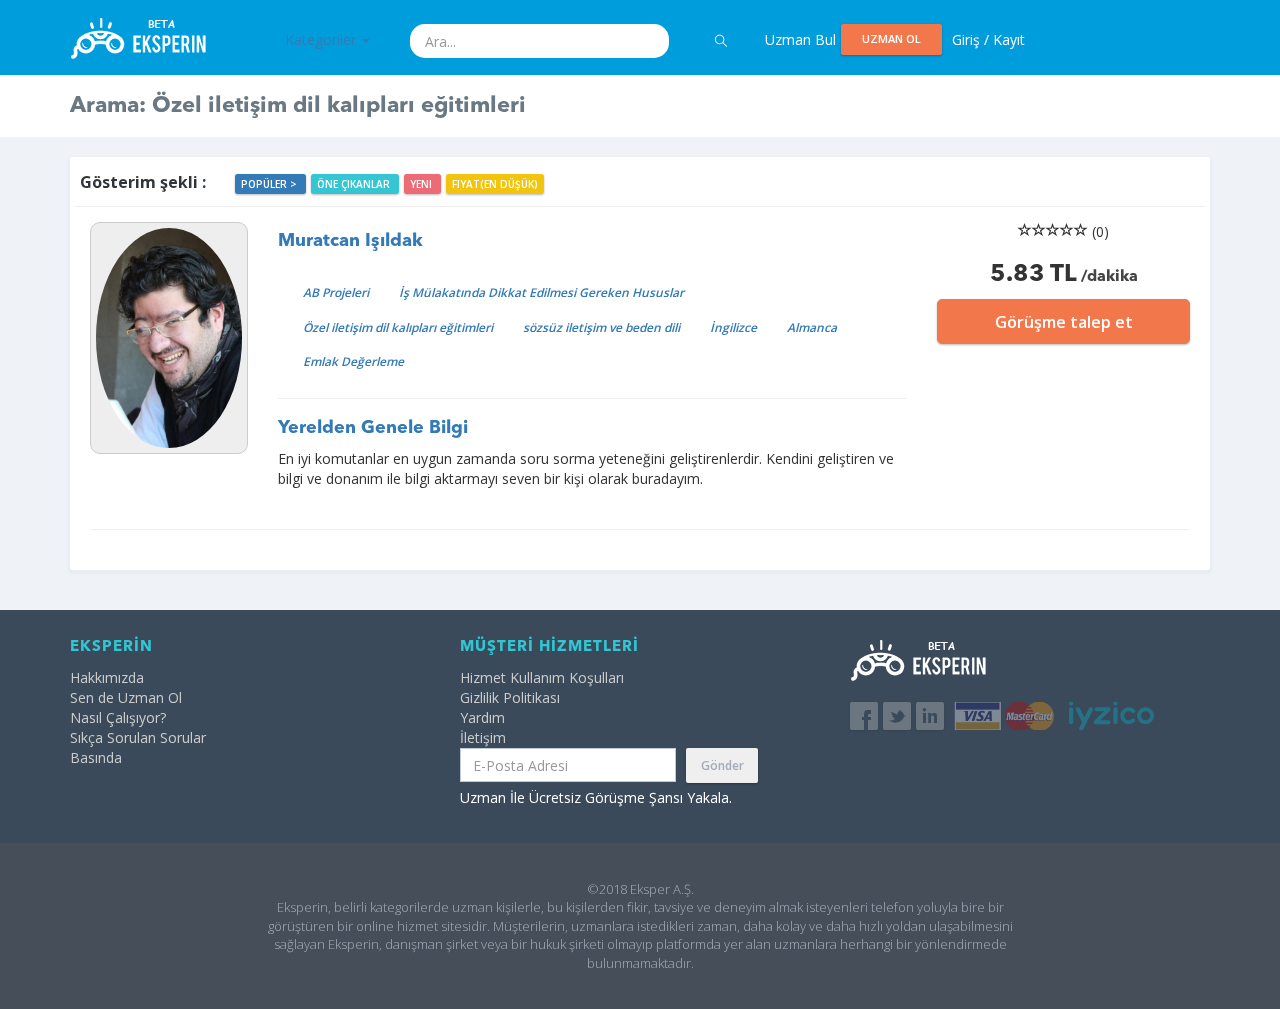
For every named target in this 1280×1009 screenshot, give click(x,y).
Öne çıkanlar (355, 184)
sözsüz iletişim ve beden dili (601, 327)
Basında (96, 757)
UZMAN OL (891, 38)
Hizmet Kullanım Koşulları (542, 677)
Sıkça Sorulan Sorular (138, 737)
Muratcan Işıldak (350, 241)
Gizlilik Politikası (510, 697)
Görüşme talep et (1064, 322)
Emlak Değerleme (353, 361)
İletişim (483, 737)
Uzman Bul (800, 39)
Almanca (812, 327)
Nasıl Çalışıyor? (118, 717)
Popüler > (270, 184)
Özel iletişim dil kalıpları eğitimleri (398, 327)
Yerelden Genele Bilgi (373, 428)
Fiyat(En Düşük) (495, 184)
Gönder (722, 765)
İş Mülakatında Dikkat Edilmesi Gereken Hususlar (541, 292)
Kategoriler (322, 39)
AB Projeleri (336, 292)
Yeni (422, 184)
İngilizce (733, 327)
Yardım (482, 717)
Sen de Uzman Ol (126, 697)
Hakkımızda (107, 677)
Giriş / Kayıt (988, 39)
